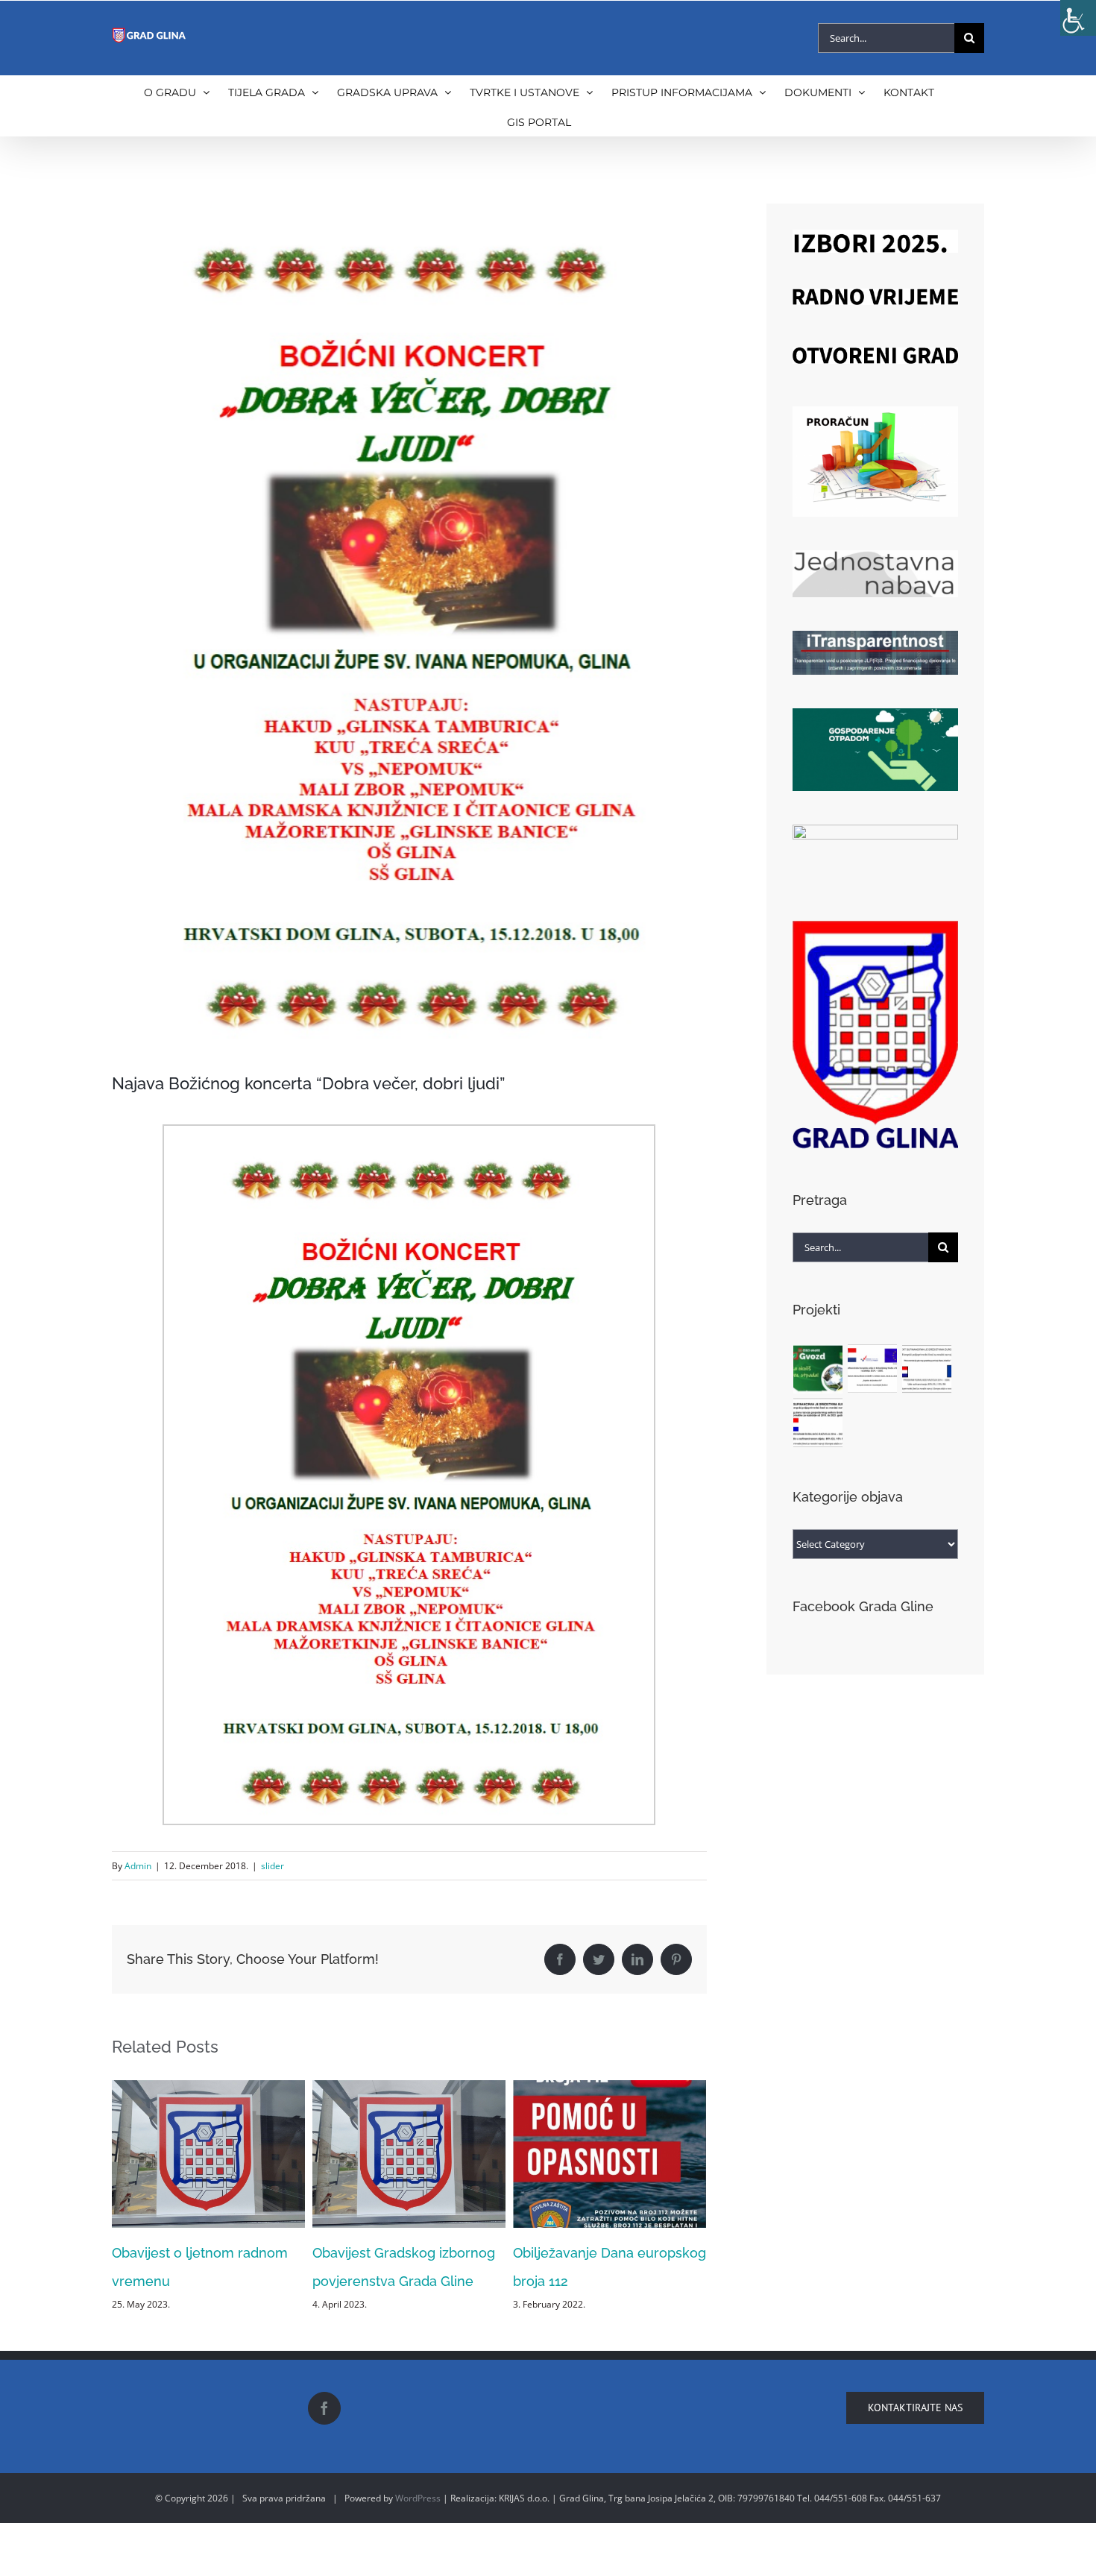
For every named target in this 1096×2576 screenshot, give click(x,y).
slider (273, 1866)
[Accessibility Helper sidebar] (1078, 18)
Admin (138, 1866)
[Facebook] (324, 2522)
